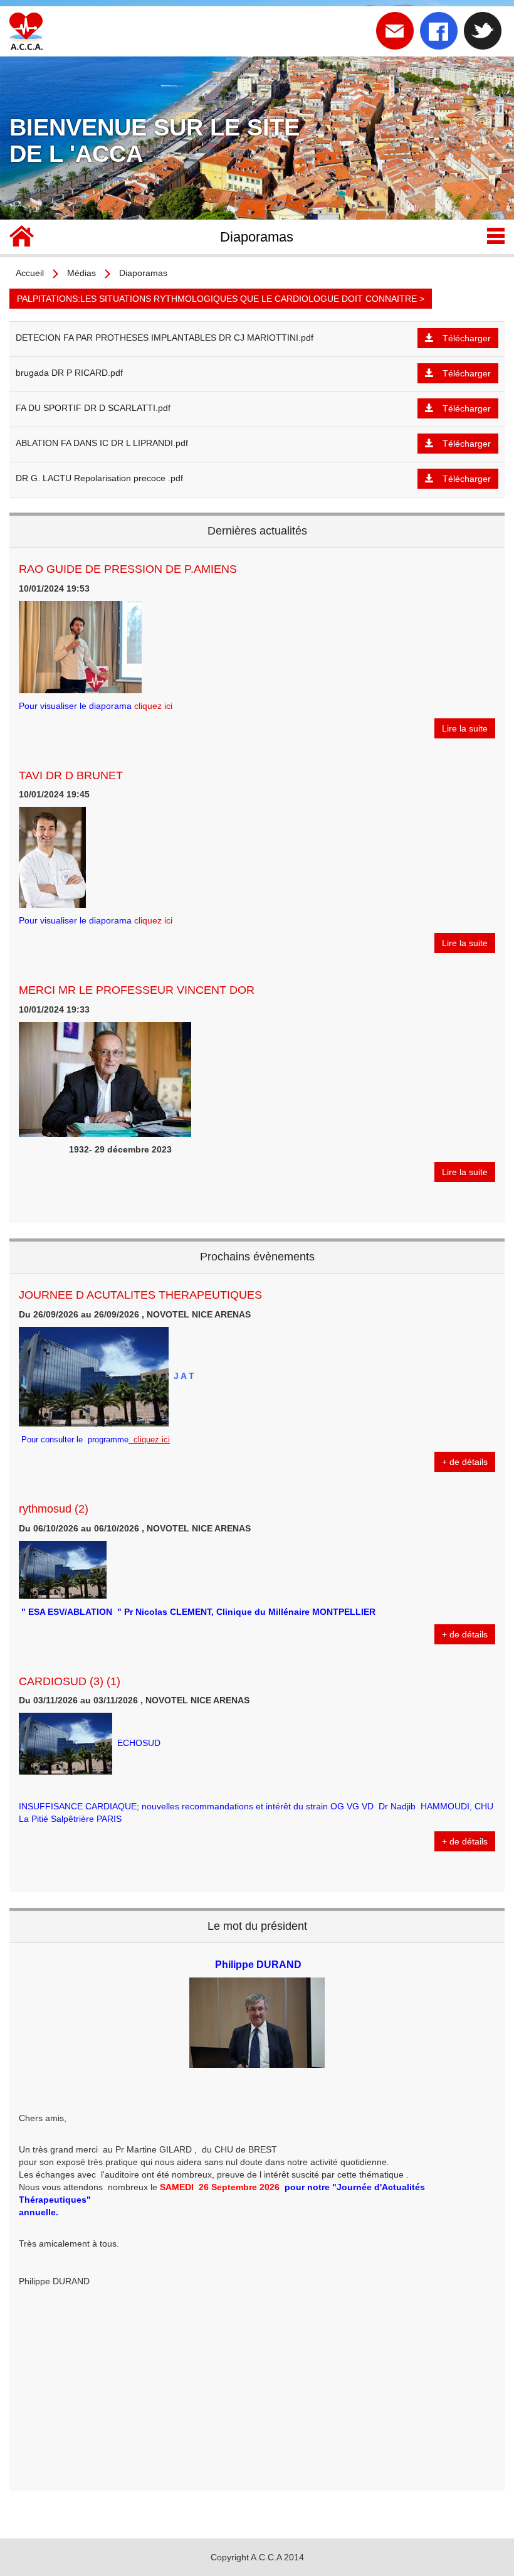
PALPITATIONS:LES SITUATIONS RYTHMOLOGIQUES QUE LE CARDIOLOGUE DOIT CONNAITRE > (221, 299)
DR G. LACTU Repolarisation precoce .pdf (99, 478)
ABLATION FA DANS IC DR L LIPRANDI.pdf (102, 443)
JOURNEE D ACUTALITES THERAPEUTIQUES (140, 1295)
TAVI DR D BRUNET (71, 775)
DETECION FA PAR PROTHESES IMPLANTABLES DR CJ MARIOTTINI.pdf (165, 338)
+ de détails (465, 1462)
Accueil (30, 273)
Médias (81, 273)
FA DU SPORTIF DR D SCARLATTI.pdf (93, 408)
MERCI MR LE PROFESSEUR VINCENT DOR (137, 990)
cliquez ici (153, 706)
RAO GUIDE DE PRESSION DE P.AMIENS (128, 569)
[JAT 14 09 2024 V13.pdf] (130, 1440)
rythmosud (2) (54, 1509)
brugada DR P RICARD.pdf (69, 373)
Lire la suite (465, 728)
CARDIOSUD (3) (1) (70, 1681)
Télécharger (467, 338)
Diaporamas (143, 273)
